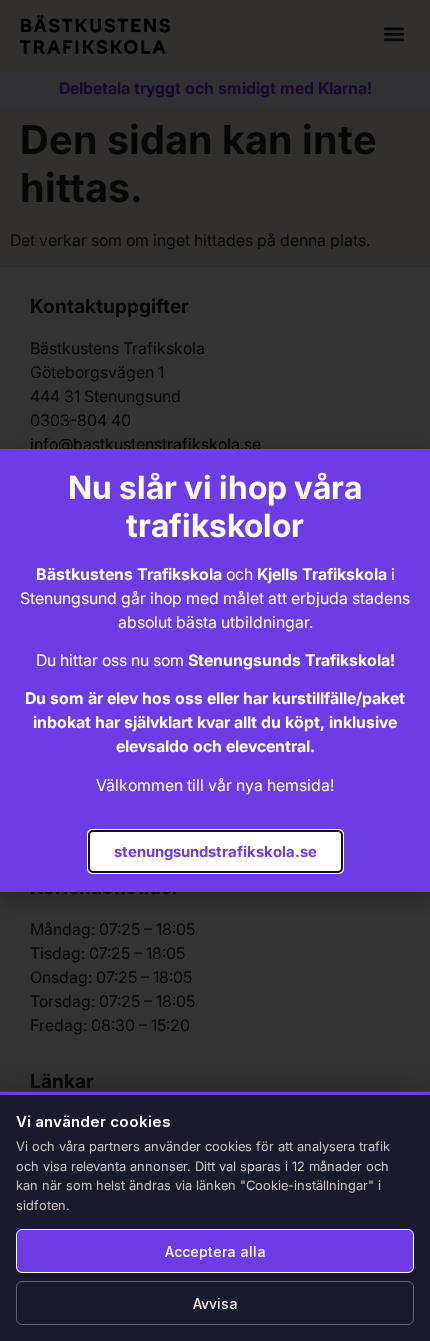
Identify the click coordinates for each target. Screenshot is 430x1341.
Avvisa (215, 1303)
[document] (215, 670)
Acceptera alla (215, 1251)
